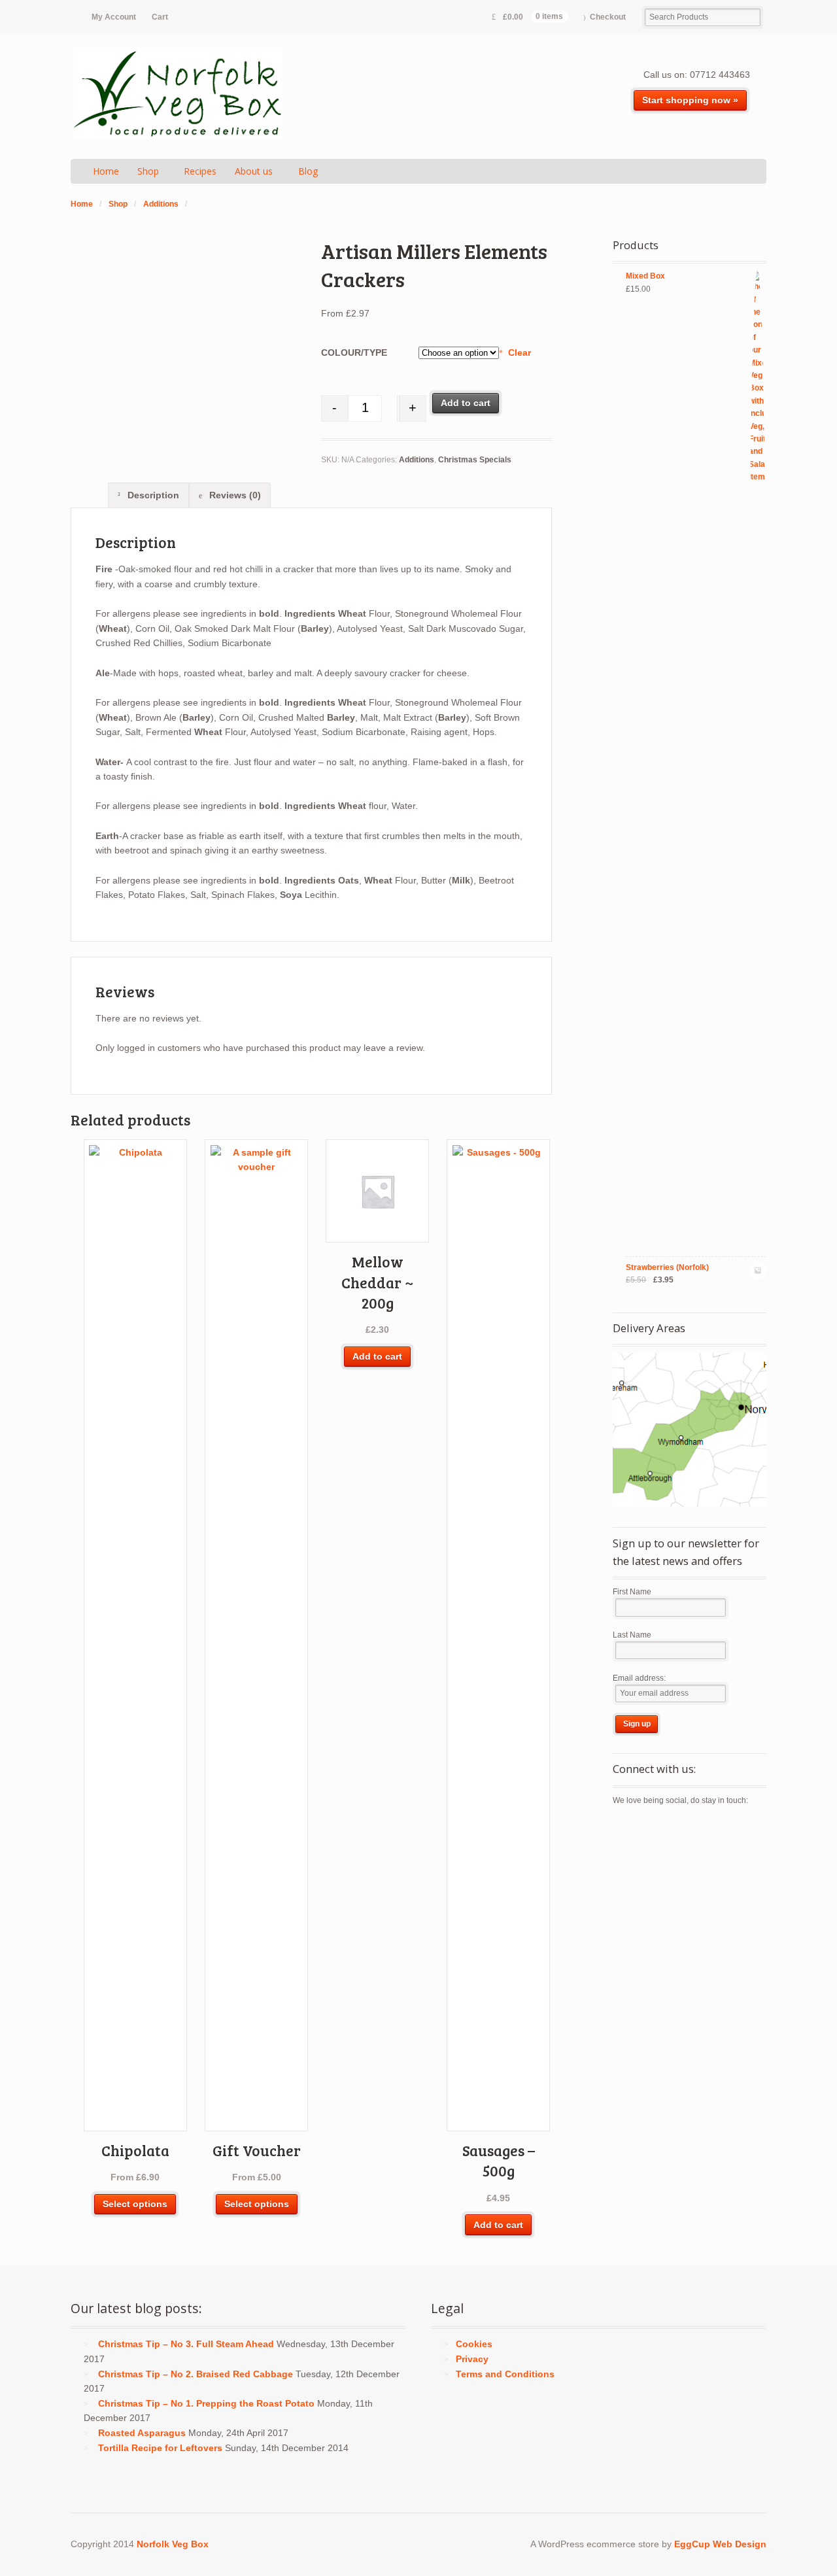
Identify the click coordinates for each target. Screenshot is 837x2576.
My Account (114, 17)
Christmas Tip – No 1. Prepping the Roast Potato (206, 2403)
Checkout (608, 17)
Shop (148, 171)
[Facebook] (646, 1829)
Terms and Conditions (505, 2374)
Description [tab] (152, 495)
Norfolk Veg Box (173, 2544)
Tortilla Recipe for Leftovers (160, 2448)
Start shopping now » (690, 100)
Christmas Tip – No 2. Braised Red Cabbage (196, 2374)
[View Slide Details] (690, 1430)
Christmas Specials (475, 460)
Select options (135, 2204)
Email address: (639, 1678)
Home (106, 171)
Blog (308, 171)
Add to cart (466, 403)
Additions (161, 204)
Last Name (632, 1635)
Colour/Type (354, 352)
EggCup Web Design (720, 2544)
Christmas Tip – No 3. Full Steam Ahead (186, 2344)
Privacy (472, 2359)
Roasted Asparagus (142, 2433)
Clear (519, 352)
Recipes (200, 171)
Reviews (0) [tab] (234, 495)
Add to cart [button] (377, 1356)
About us (254, 171)
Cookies (474, 2344)
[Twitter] (623, 1829)
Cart (160, 17)
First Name (632, 1592)
